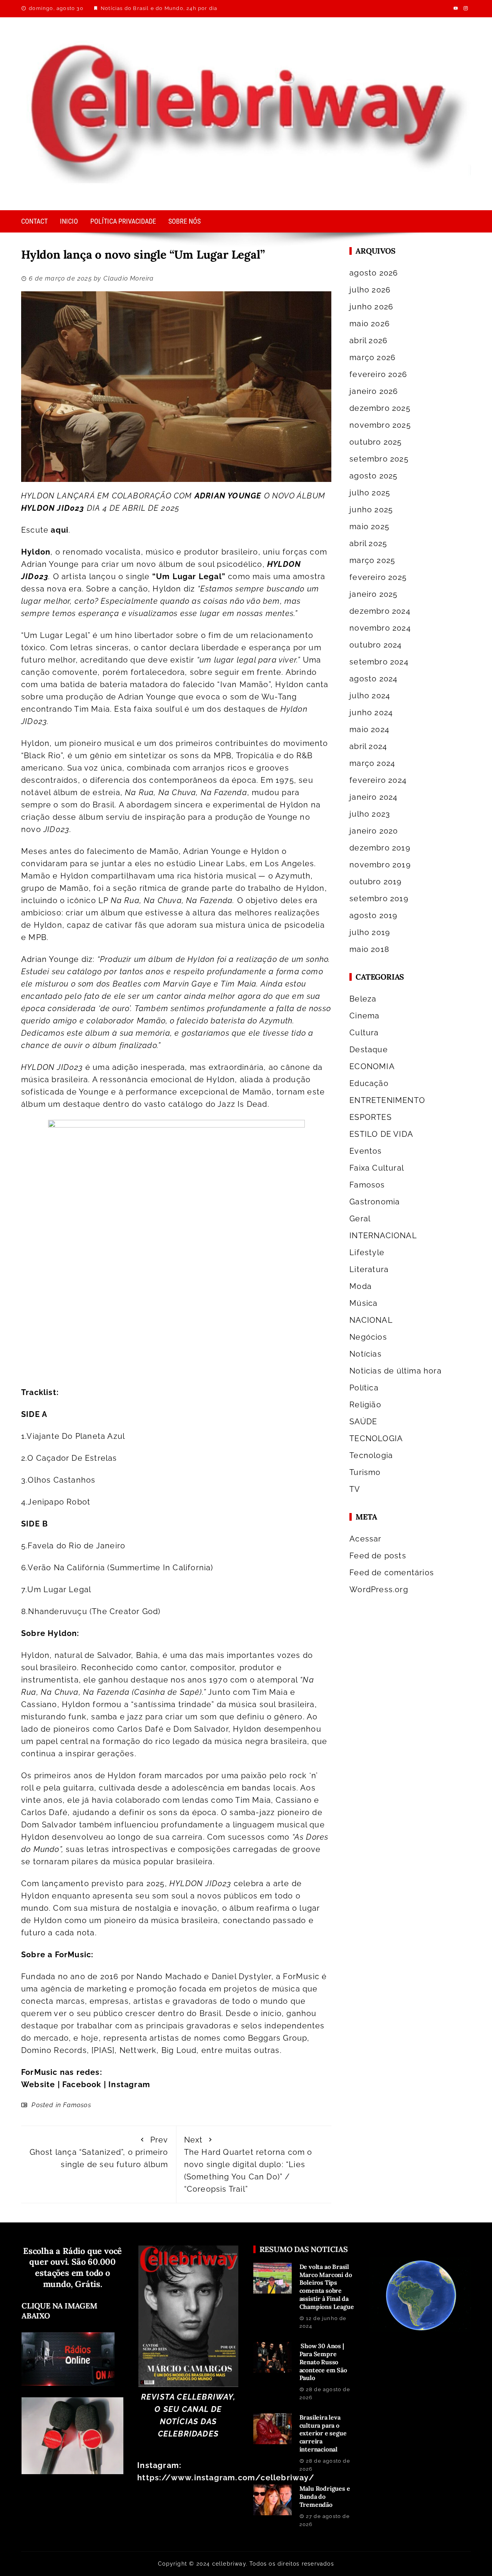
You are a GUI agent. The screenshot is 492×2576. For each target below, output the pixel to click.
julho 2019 (370, 932)
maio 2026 (370, 324)
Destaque (369, 1050)
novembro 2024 (380, 628)
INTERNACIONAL (383, 1236)
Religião (365, 1405)
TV (355, 1489)
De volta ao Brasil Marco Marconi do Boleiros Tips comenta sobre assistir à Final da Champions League (327, 2287)
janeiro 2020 (374, 831)
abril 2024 (368, 746)
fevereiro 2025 (378, 577)
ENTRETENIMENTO (387, 1100)
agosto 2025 (373, 476)
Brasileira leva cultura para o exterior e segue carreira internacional (323, 2433)
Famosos (77, 2105)
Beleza (363, 999)
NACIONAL (371, 1320)
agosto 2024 (373, 679)
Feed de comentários (392, 1573)
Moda (361, 1286)
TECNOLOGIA (376, 1438)
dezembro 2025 (380, 408)
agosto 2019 (373, 915)
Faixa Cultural (377, 1168)
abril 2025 (368, 543)
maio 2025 (369, 526)
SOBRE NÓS (184, 221)
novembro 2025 (380, 425)
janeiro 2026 (374, 391)
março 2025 (372, 560)
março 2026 (372, 357)
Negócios (368, 1337)
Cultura (364, 1033)
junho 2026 (371, 307)
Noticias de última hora (396, 1371)
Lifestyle (367, 1252)
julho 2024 (370, 696)
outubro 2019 (376, 882)
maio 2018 (369, 949)
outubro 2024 (376, 645)
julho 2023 (370, 814)
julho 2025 (370, 493)
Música (363, 1303)
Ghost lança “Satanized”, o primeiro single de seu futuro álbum (99, 2152)
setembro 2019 (379, 899)
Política (364, 1388)
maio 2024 (369, 729)
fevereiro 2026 (378, 374)
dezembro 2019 (380, 848)
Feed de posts (378, 1556)
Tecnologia (371, 1455)
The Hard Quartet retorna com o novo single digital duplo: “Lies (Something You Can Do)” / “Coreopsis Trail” (248, 2164)
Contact (34, 221)
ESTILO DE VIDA (381, 1134)
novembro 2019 (380, 865)
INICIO (69, 221)
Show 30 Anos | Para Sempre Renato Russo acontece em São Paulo (323, 2362)
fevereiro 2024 (378, 780)
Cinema (364, 1016)
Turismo (365, 1472)
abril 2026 (368, 340)
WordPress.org (379, 1589)
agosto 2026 (374, 273)
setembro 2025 (379, 459)
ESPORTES (371, 1117)
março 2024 (372, 763)
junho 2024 (371, 713)
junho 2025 (371, 510)
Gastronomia (375, 1202)
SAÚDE (363, 1422)
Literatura (369, 1269)
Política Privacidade (123, 221)
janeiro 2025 (373, 594)
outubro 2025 (376, 442)
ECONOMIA (372, 1066)
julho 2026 (370, 290)
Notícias (366, 1354)
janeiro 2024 (373, 797)
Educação (369, 1083)
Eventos (366, 1151)
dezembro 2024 (380, 611)
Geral (360, 1219)
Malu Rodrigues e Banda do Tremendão (325, 2496)
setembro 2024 (379, 662)
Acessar (365, 1539)
